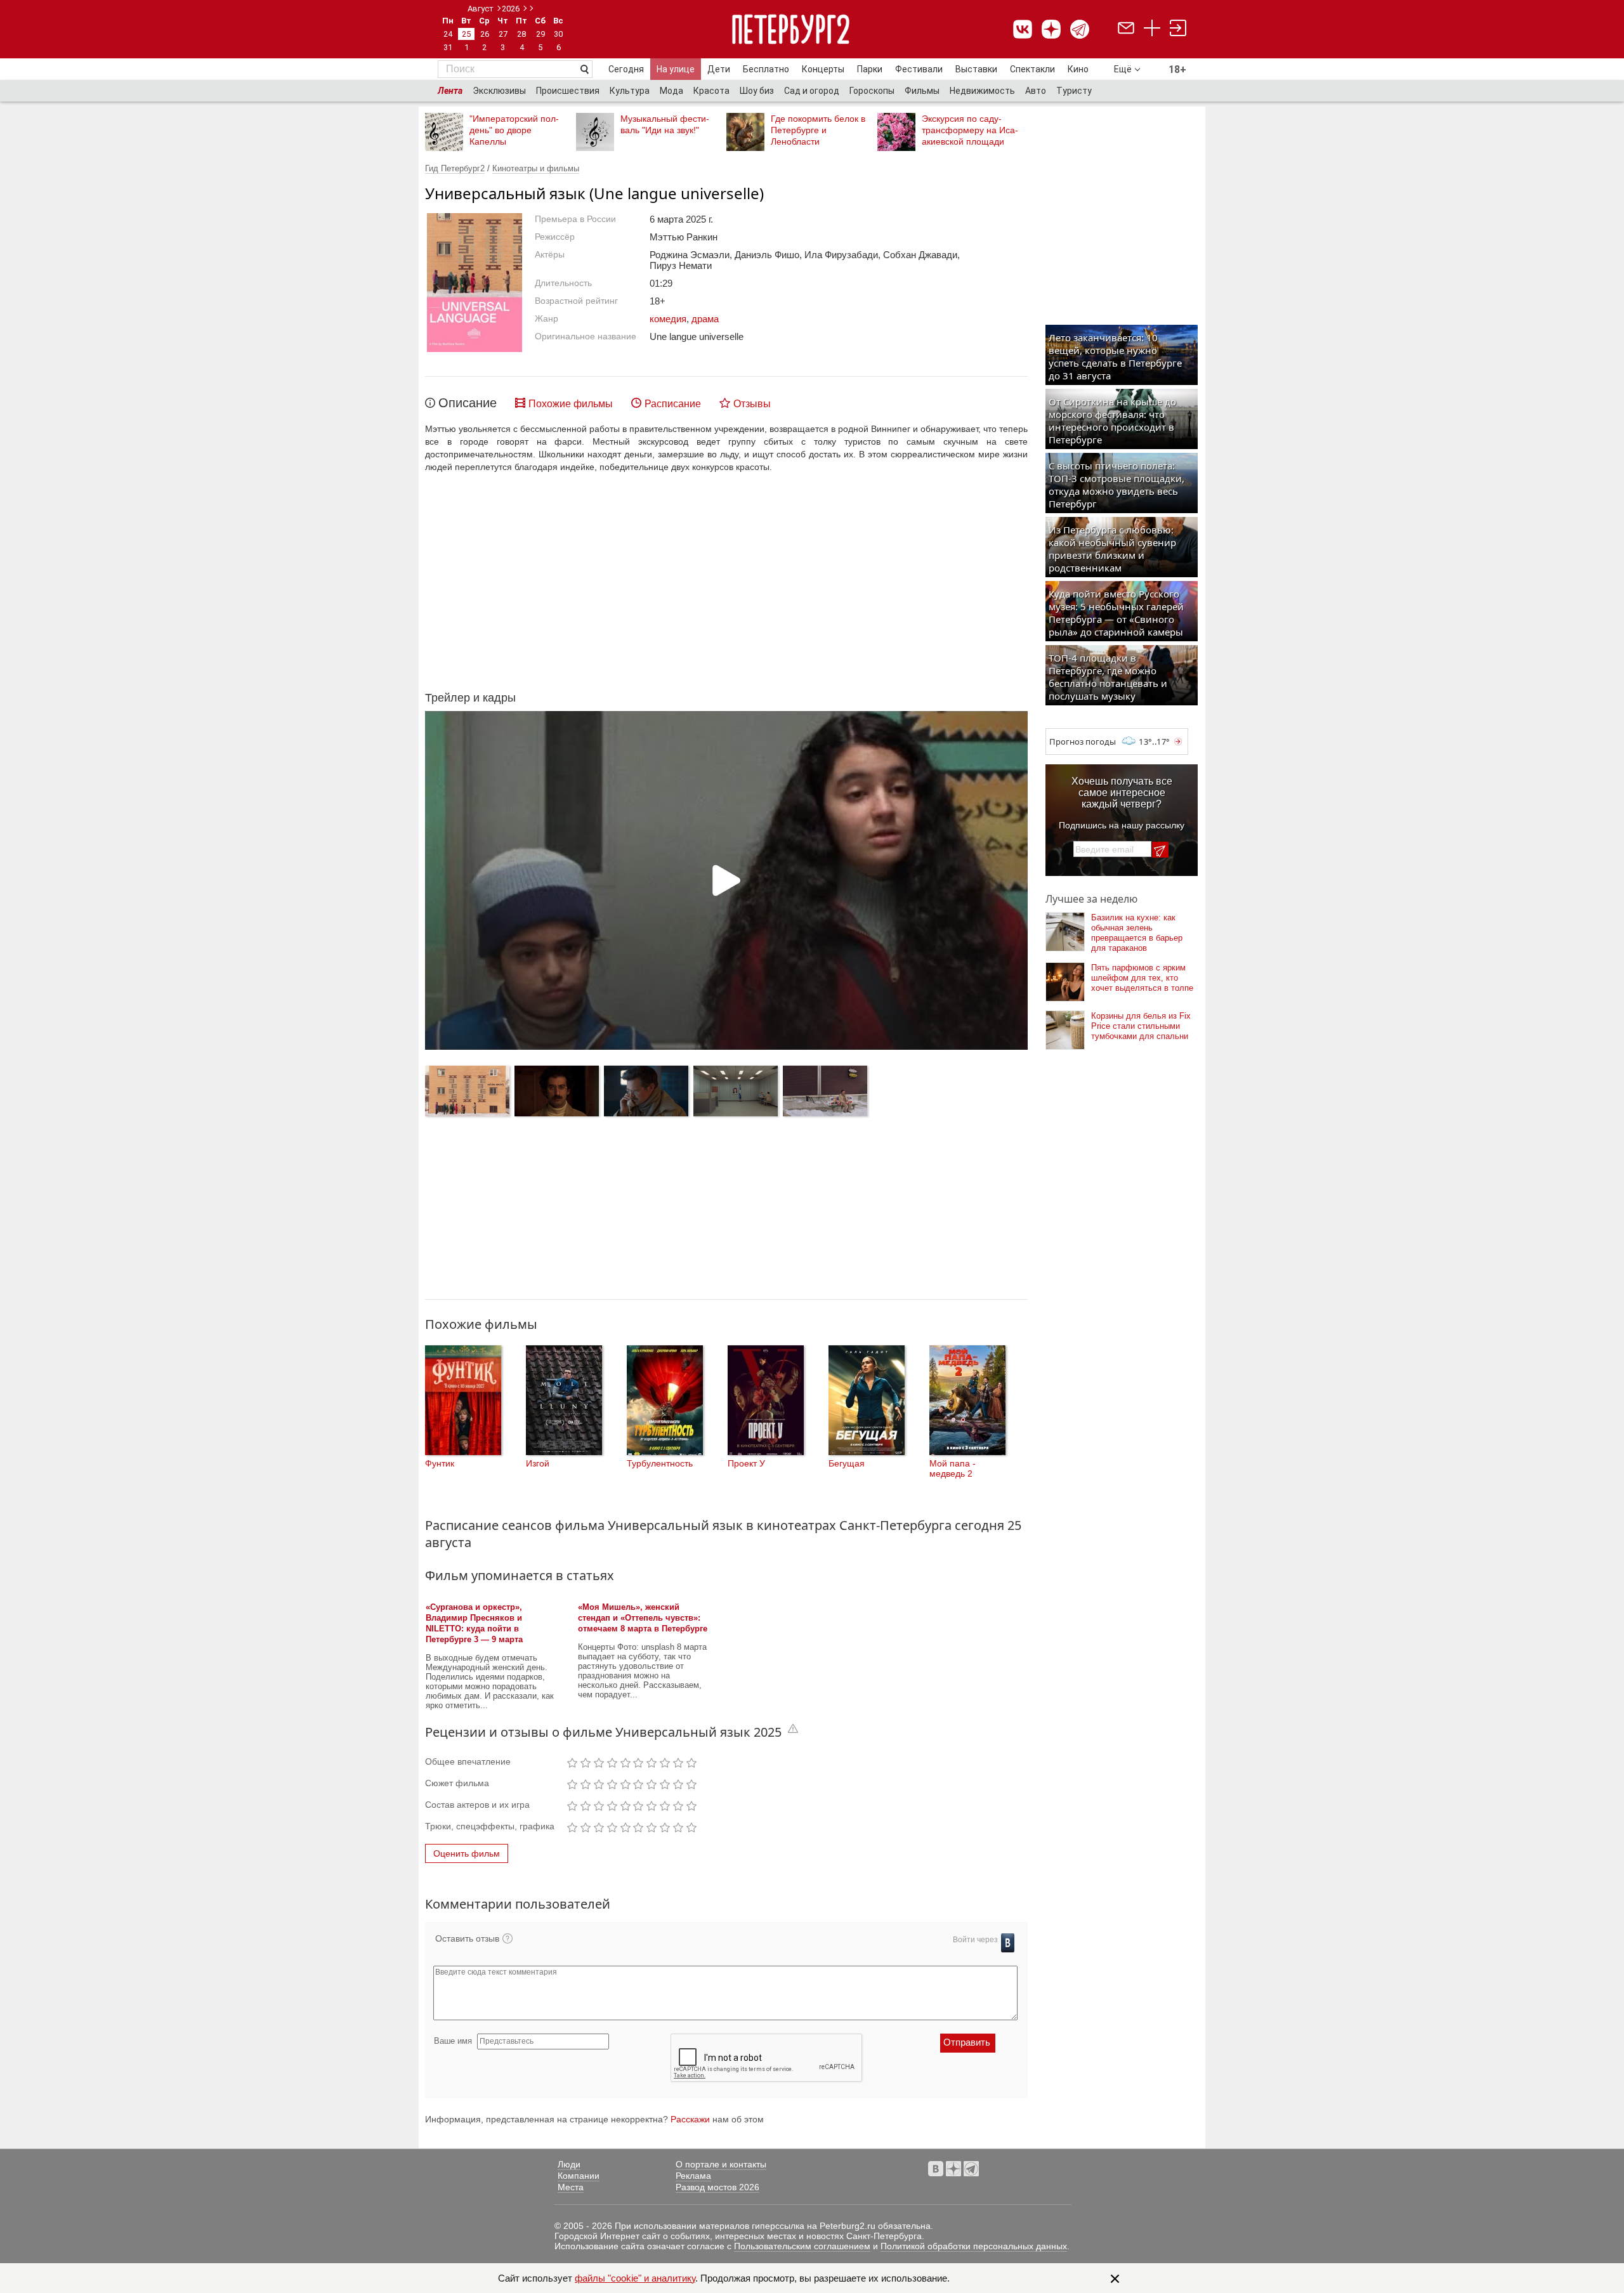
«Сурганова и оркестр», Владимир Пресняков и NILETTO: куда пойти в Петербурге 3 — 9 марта (474, 1623)
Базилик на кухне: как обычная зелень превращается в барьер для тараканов (1137, 933)
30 (558, 34)
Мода (671, 91)
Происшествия (568, 91)
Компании (579, 2176)
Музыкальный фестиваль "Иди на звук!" (665, 124)
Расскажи (690, 2119)
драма (705, 319)
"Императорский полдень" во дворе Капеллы (514, 130)
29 (540, 34)
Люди (569, 2164)
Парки (870, 69)
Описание (468, 403)
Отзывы (752, 404)
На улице (676, 69)
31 (448, 47)
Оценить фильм (467, 1853)
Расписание (673, 404)
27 (503, 34)
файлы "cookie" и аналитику (635, 2278)
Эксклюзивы (499, 91)
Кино (1078, 69)
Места (571, 2187)
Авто (1036, 91)
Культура (630, 91)
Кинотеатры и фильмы (536, 168)
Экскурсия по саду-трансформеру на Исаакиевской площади (970, 130)
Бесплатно (766, 69)
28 (521, 34)
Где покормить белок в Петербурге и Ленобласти (818, 130)
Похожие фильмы (571, 404)
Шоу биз (757, 91)
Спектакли (1032, 69)
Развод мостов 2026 (717, 2187)
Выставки (976, 69)
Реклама (693, 2176)
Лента (450, 91)
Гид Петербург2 (455, 168)
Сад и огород (812, 91)
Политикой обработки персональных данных (974, 2246)
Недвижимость (982, 91)
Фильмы (922, 91)
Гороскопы (872, 91)
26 (485, 34)
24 (448, 34)
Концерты (823, 69)
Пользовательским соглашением (802, 2246)
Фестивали (919, 69)
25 (466, 34)
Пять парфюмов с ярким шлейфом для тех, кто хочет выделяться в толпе (1142, 978)
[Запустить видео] (726, 881)
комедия (668, 319)
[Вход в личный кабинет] (1178, 29)
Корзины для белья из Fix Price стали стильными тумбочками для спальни (1141, 1026)
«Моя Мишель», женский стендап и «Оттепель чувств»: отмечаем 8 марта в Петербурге (643, 1618)
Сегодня (626, 69)
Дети (719, 69)
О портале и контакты (721, 2164)
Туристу (1074, 91)
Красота (711, 91)
